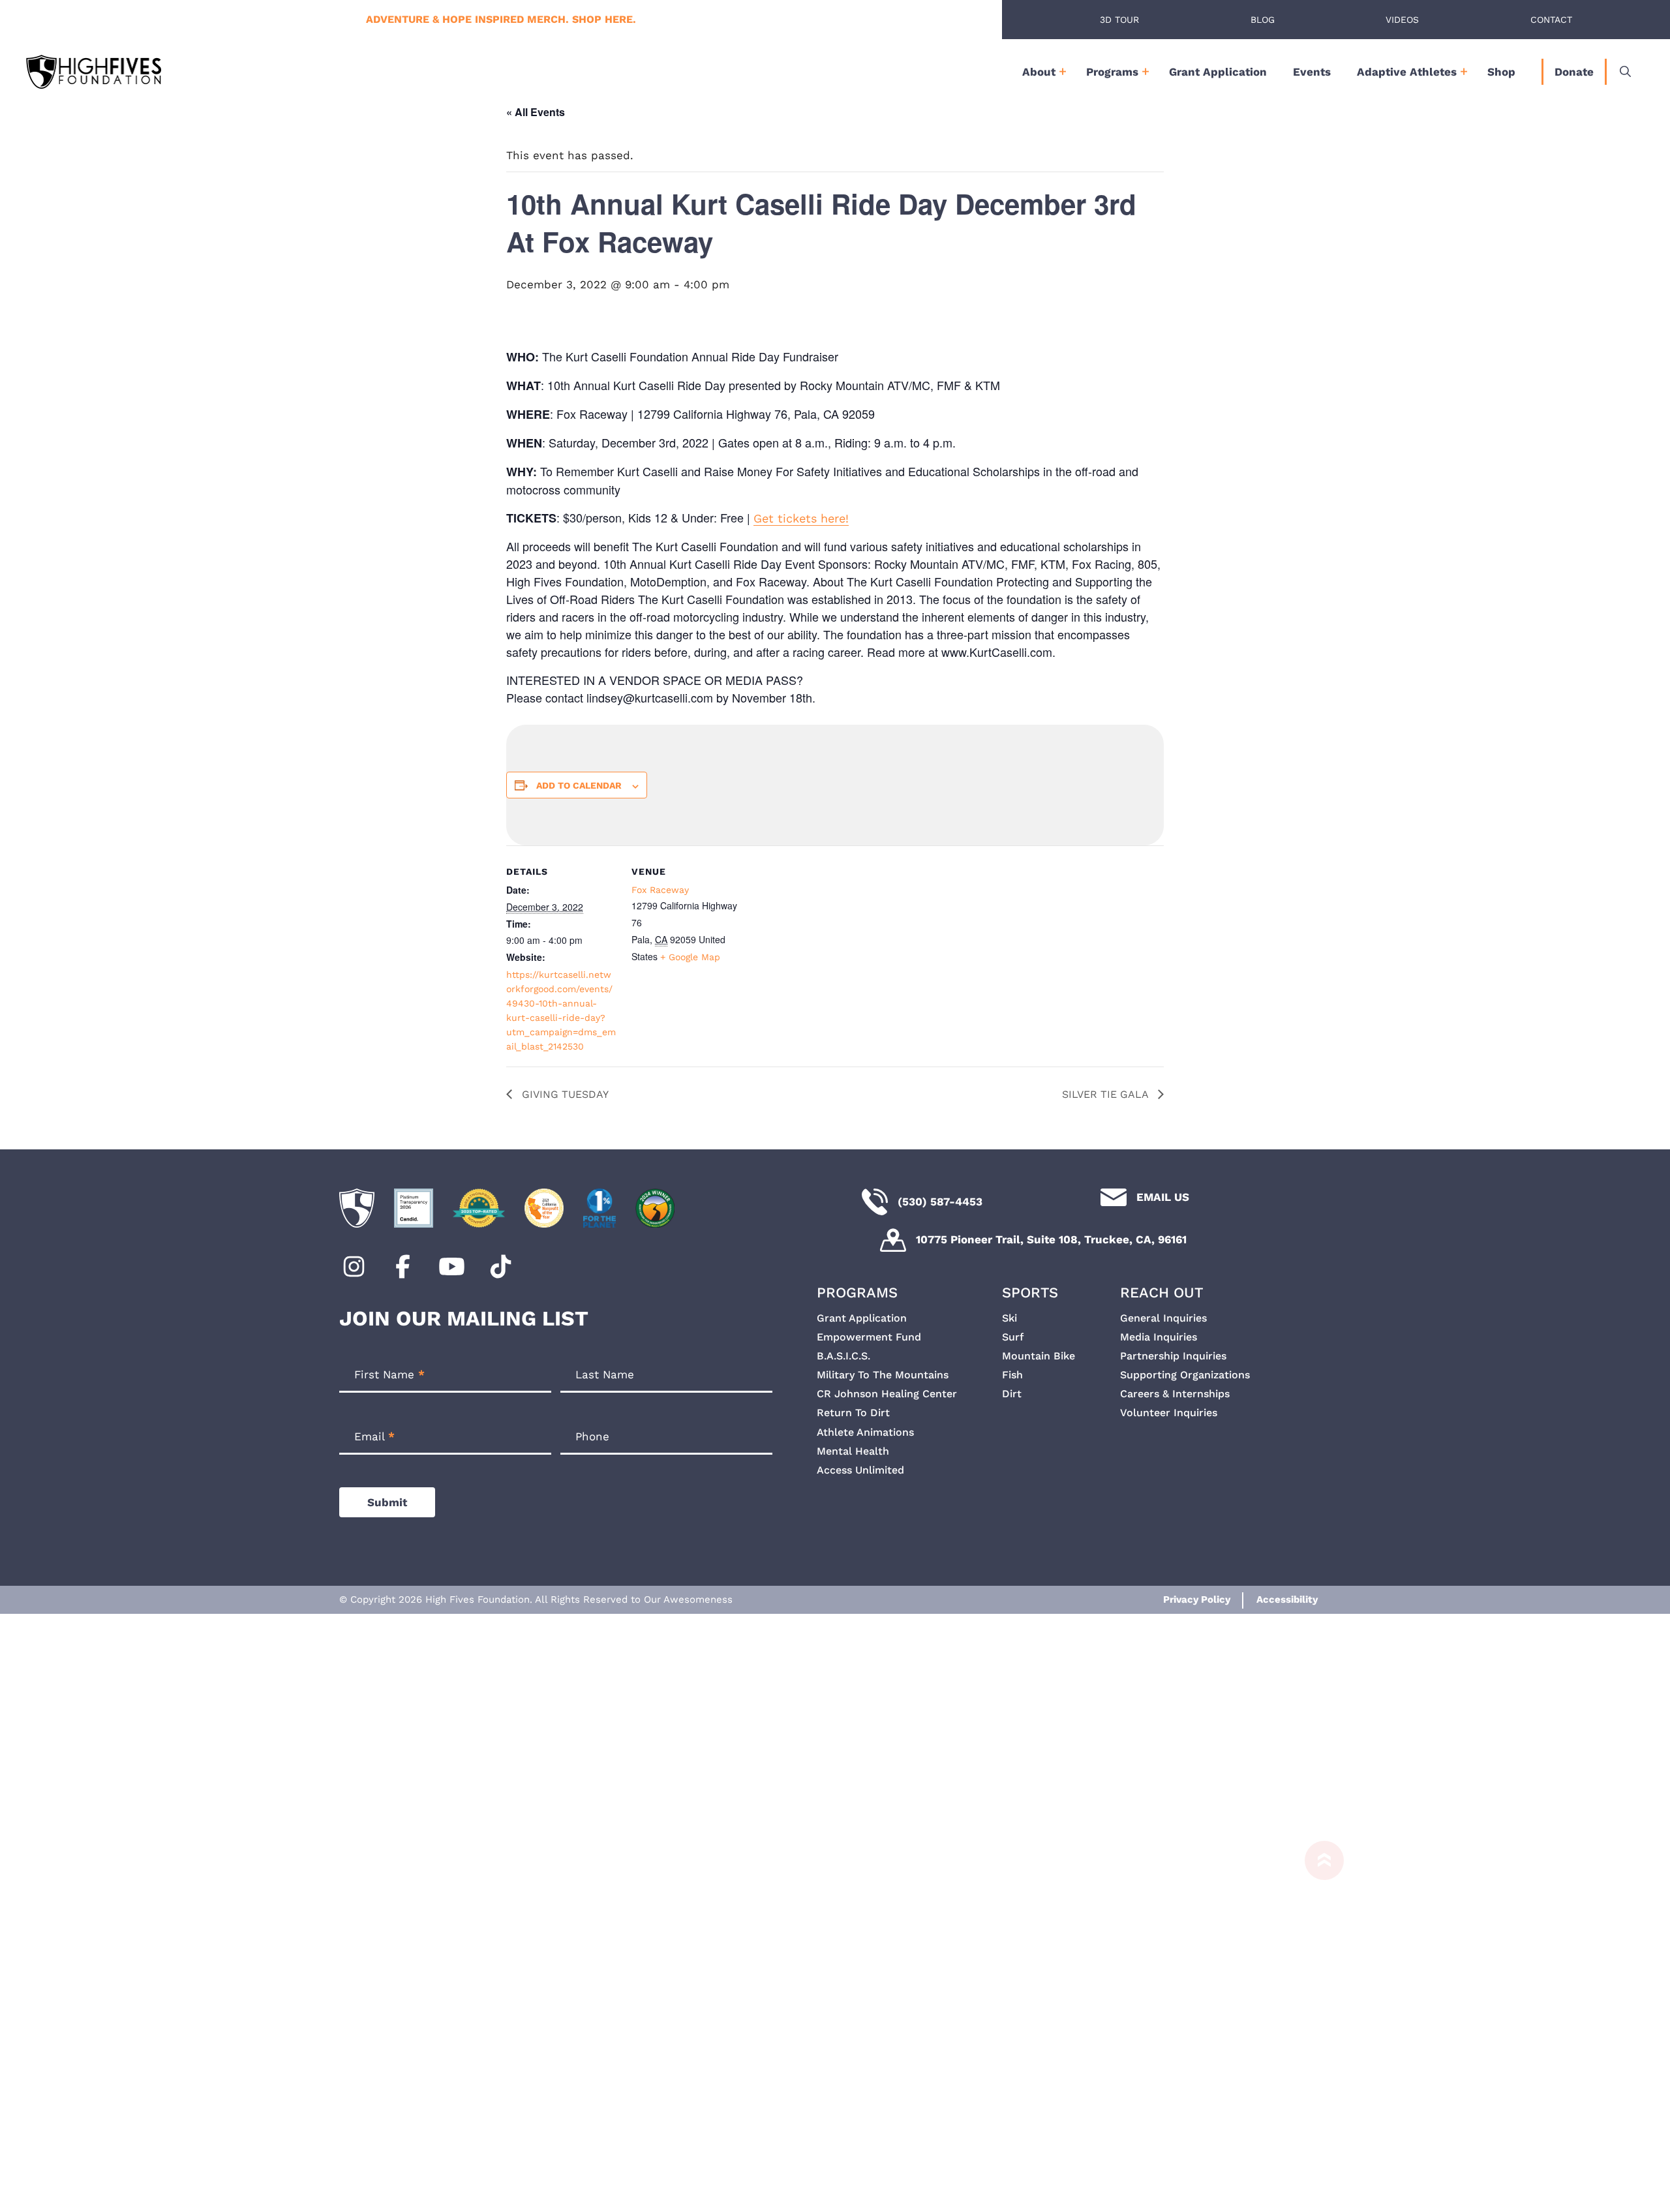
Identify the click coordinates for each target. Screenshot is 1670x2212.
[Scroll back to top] (1318, 2020)
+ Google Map (690, 957)
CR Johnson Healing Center (887, 1394)
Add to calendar (579, 785)
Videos (1402, 20)
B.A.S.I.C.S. (843, 1356)
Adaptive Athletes (1407, 72)
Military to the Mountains (883, 1375)
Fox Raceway (660, 890)
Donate (1574, 72)
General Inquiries (1163, 1318)
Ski (1010, 1318)
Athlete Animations (865, 1432)
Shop (1501, 72)
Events (1312, 72)
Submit (387, 1502)
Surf (1013, 1337)
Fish (1012, 1375)
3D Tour (1119, 20)
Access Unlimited (860, 1470)
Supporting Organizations (1185, 1375)
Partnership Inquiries (1173, 1356)
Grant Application (1218, 72)
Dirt (1012, 1394)
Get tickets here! (801, 518)
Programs (1112, 72)
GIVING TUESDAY (564, 1094)
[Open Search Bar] (1625, 72)
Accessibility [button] (1287, 1599)
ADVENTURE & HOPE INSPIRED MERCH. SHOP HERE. (501, 19)
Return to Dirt (853, 1413)
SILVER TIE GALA (1107, 1094)
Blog (1263, 20)
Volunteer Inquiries (1169, 1413)
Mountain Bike (1039, 1356)
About (1039, 72)
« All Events (536, 112)
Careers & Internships (1175, 1394)
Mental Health (853, 1451)
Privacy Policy (1197, 1599)
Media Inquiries (1159, 1337)
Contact (1551, 20)
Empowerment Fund (869, 1337)
